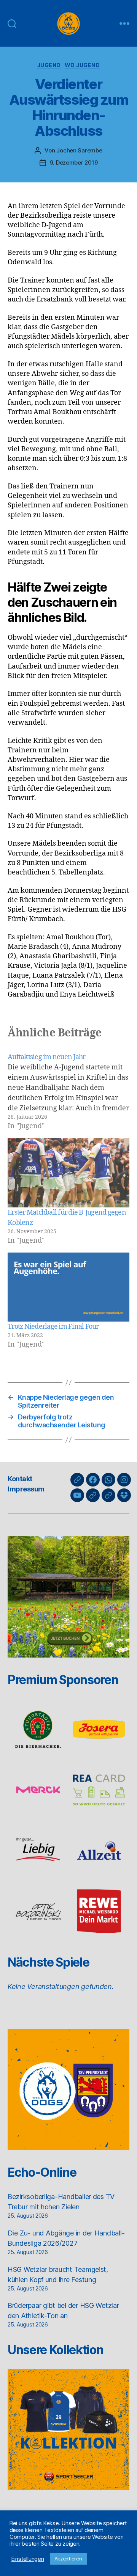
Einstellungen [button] (28, 2559)
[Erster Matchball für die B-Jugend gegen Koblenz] (68, 1173)
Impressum (26, 1489)
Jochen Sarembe (79, 150)
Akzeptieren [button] (68, 2559)
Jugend (49, 65)
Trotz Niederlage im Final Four (53, 1327)
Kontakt (20, 1479)
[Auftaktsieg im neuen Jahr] (68, 1092)
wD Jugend (82, 65)
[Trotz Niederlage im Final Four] (68, 1287)
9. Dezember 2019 (74, 162)
